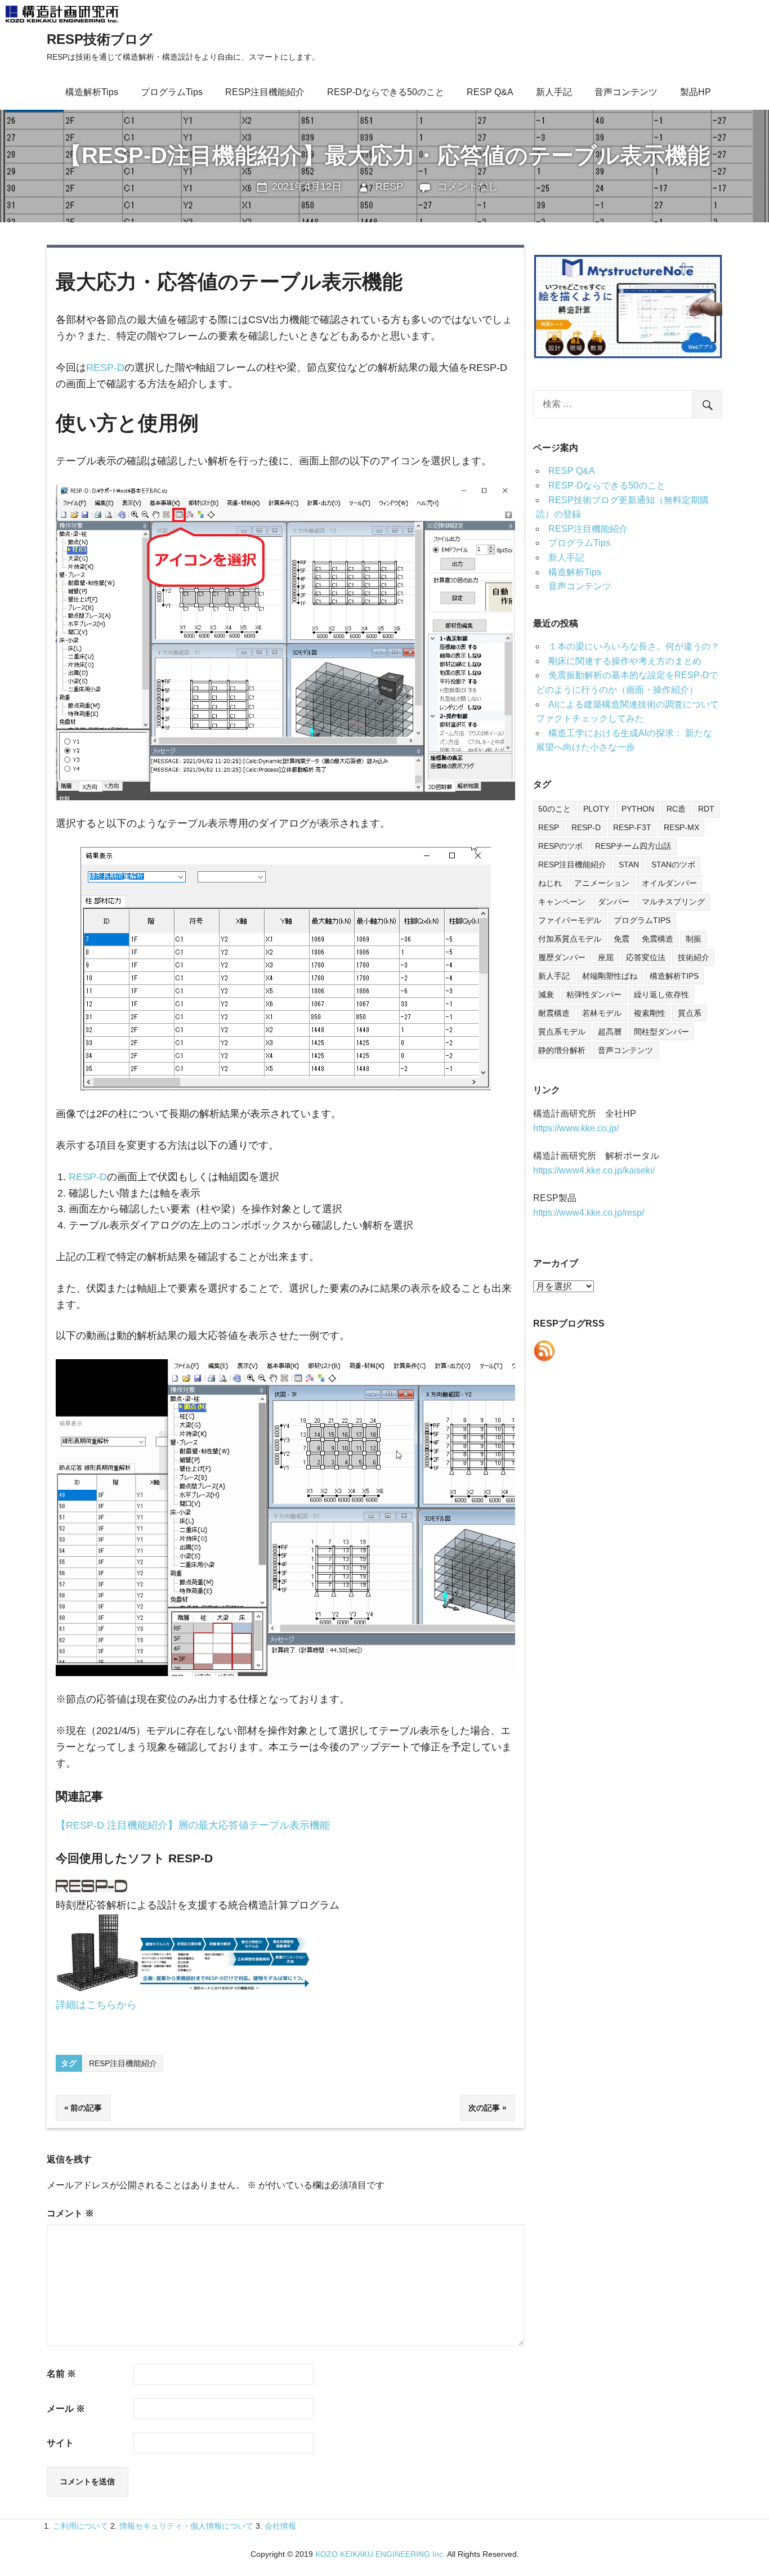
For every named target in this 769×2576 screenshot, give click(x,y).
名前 (61, 2374)
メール (66, 2409)
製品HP (696, 92)
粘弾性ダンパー (594, 994)
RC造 (676, 809)
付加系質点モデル (570, 939)
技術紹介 (694, 957)
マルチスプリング (673, 902)
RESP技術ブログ (100, 39)
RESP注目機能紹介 (265, 92)
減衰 (546, 994)
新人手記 (554, 92)
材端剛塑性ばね (610, 976)
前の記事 (86, 2108)
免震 (622, 939)
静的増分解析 (562, 1050)
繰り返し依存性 (661, 994)
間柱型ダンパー (661, 1032)
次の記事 (484, 2108)
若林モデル (602, 1013)
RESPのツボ (560, 846)
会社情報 (280, 2526)
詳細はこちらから (96, 2005)
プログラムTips (172, 92)
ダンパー (614, 902)
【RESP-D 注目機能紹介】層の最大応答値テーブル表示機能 (193, 1825)
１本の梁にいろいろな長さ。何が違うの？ (634, 646)
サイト (60, 2443)
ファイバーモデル (570, 920)
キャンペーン (562, 902)
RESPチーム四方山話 (633, 846)
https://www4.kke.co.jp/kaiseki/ (594, 1170)
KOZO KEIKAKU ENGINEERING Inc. (380, 2554)
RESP (389, 186)
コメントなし (468, 186)
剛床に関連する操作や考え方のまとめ (625, 661)
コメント (70, 2213)
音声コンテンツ (626, 92)
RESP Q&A (490, 92)
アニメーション (602, 883)
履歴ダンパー (562, 957)
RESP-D (105, 368)
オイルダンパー (669, 883)
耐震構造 (554, 1013)
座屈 (606, 957)
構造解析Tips (92, 92)
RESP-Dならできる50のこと (386, 92)
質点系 (690, 1013)
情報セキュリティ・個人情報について (186, 2526)
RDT (706, 809)
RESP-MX (681, 827)
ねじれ (550, 883)
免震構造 (658, 939)
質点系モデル (562, 1032)
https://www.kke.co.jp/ (576, 1128)
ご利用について (81, 2526)
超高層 (610, 1032)
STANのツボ (673, 864)
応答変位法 (646, 957)
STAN (629, 864)
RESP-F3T (632, 827)
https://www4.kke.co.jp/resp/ (589, 1213)
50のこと (555, 809)
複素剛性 (650, 1013)
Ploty (596, 809)
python (638, 809)
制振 (694, 939)
